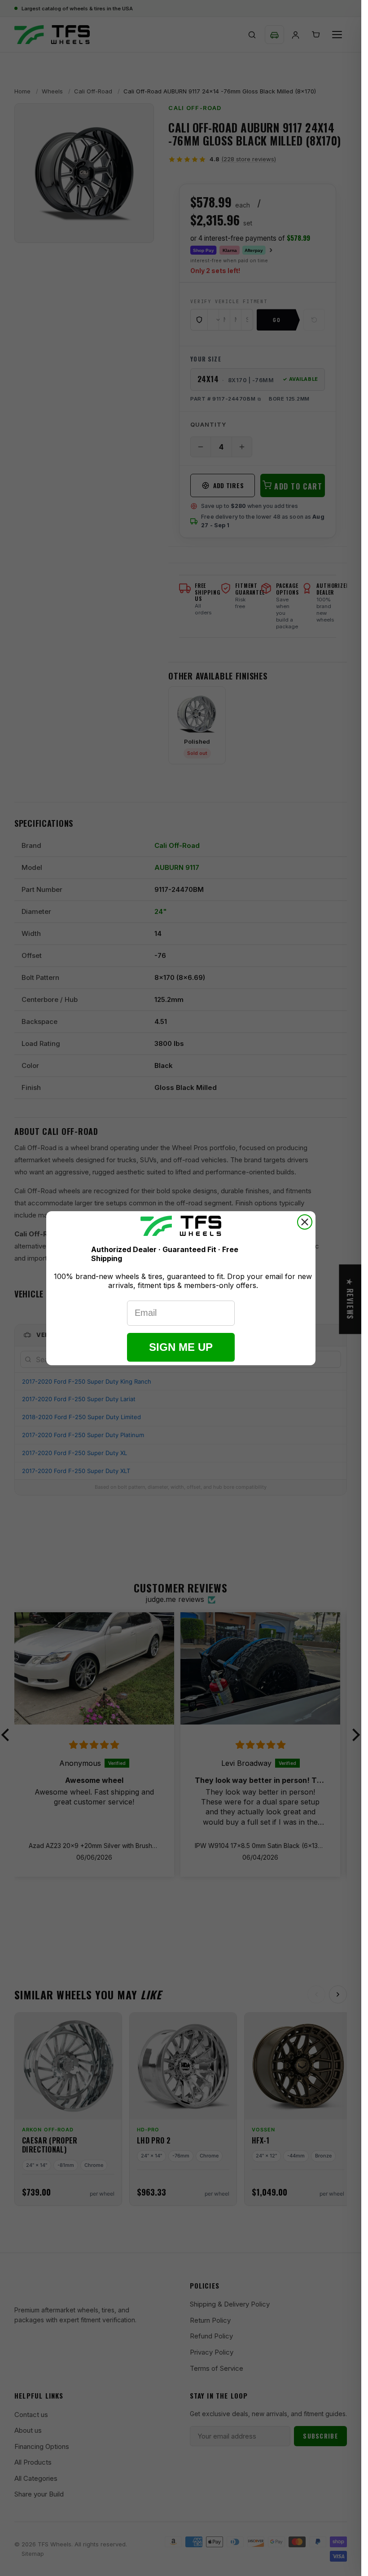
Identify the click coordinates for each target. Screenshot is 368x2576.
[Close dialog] (305, 1222)
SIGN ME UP (181, 1347)
